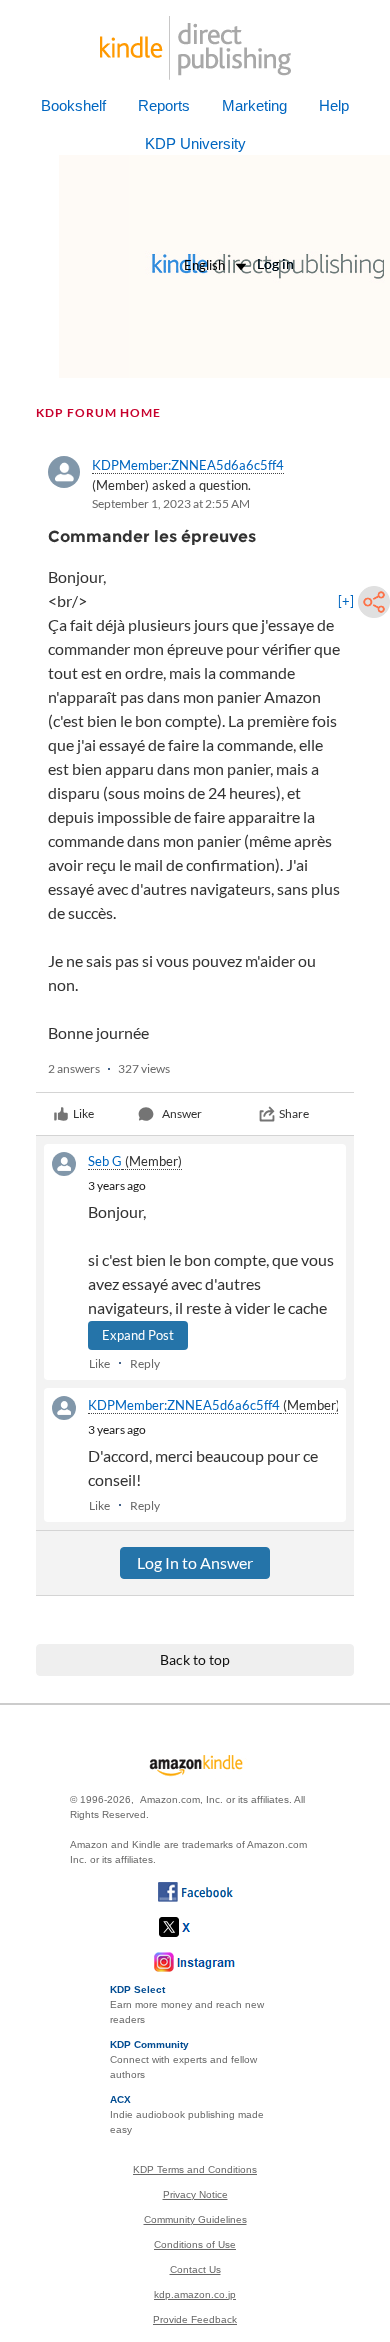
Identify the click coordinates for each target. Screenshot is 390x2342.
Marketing (254, 105)
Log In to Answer (195, 1562)
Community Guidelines (195, 2219)
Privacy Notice (195, 2194)
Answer (182, 1113)
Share (294, 1113)
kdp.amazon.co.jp (195, 2294)
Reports (164, 105)
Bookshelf (73, 105)
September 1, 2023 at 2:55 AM (171, 503)
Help (334, 105)
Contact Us (195, 2269)
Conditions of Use (195, 2244)
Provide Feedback (195, 2319)
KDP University (195, 143)
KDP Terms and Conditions (195, 2169)
